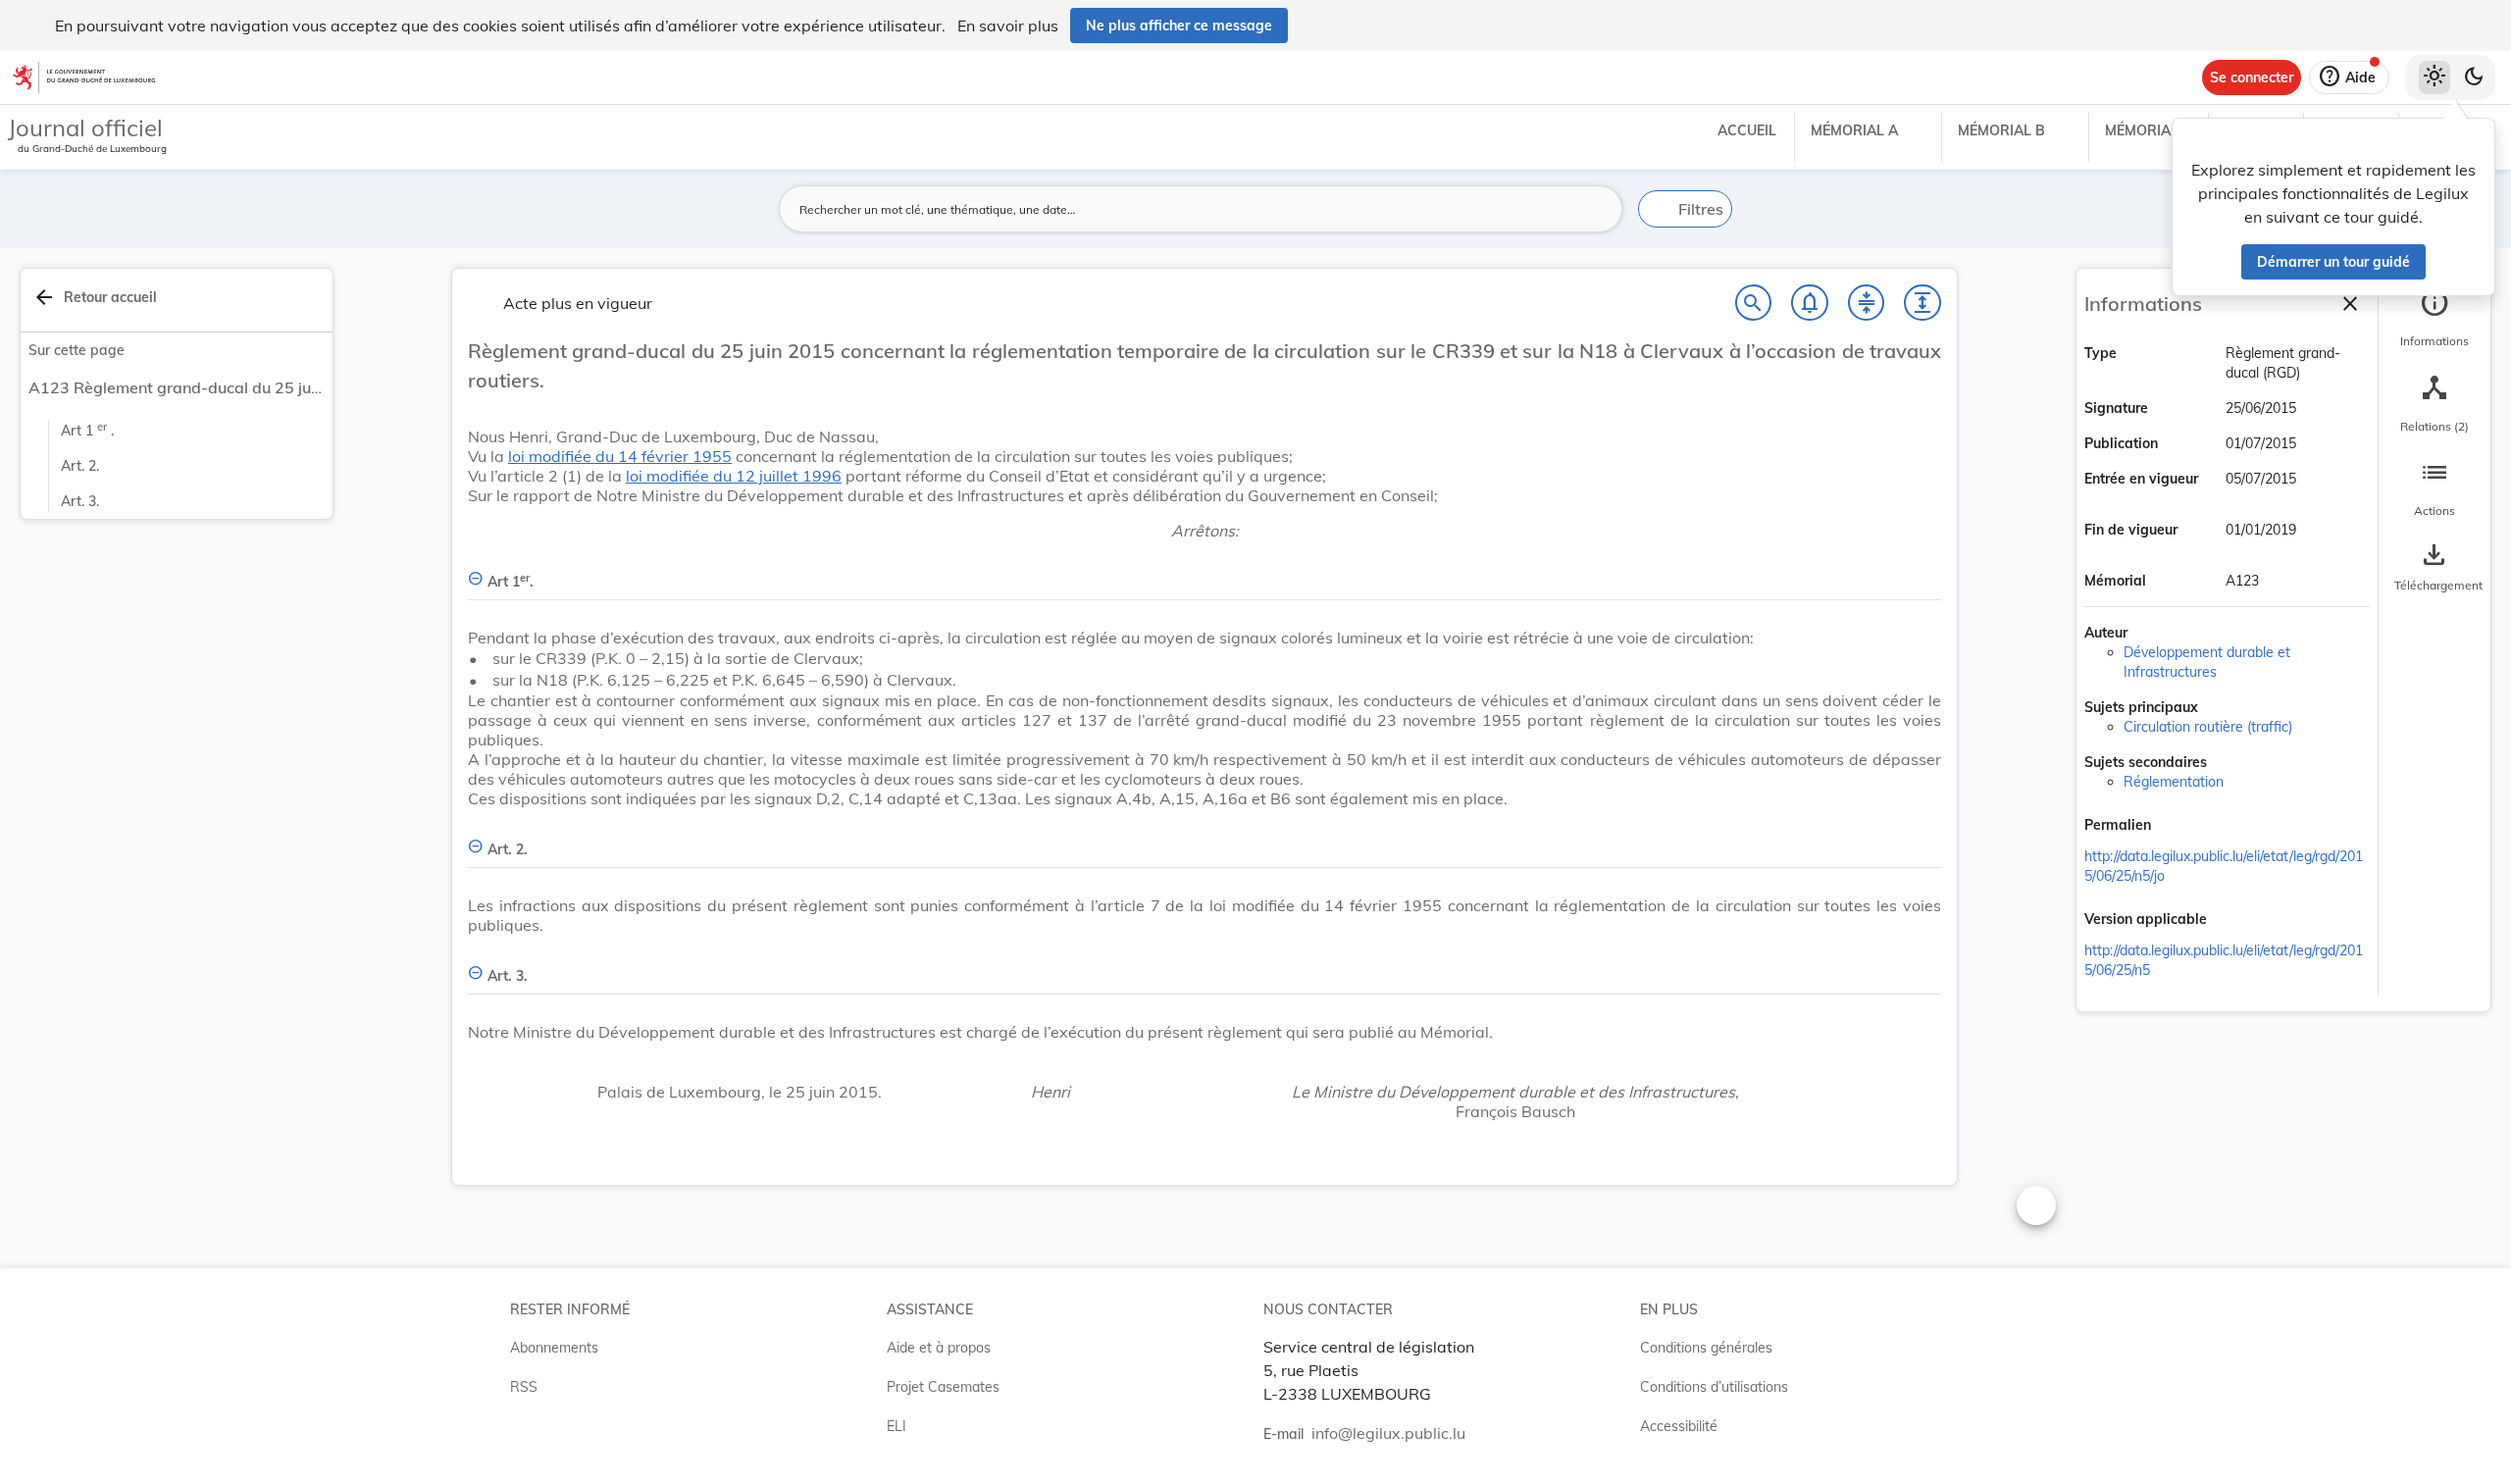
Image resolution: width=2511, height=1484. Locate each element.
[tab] (2434, 319)
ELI (897, 1426)
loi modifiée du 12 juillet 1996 (734, 476)
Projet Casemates (943, 1387)
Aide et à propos (939, 1348)
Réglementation (2174, 782)
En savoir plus (1008, 26)
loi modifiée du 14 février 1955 (620, 456)
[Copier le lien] (2178, 827)
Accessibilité (1679, 1426)
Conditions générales (1706, 1348)
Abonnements (554, 1348)
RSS (524, 1387)
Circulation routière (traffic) (2208, 727)
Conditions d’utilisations (1714, 1387)
